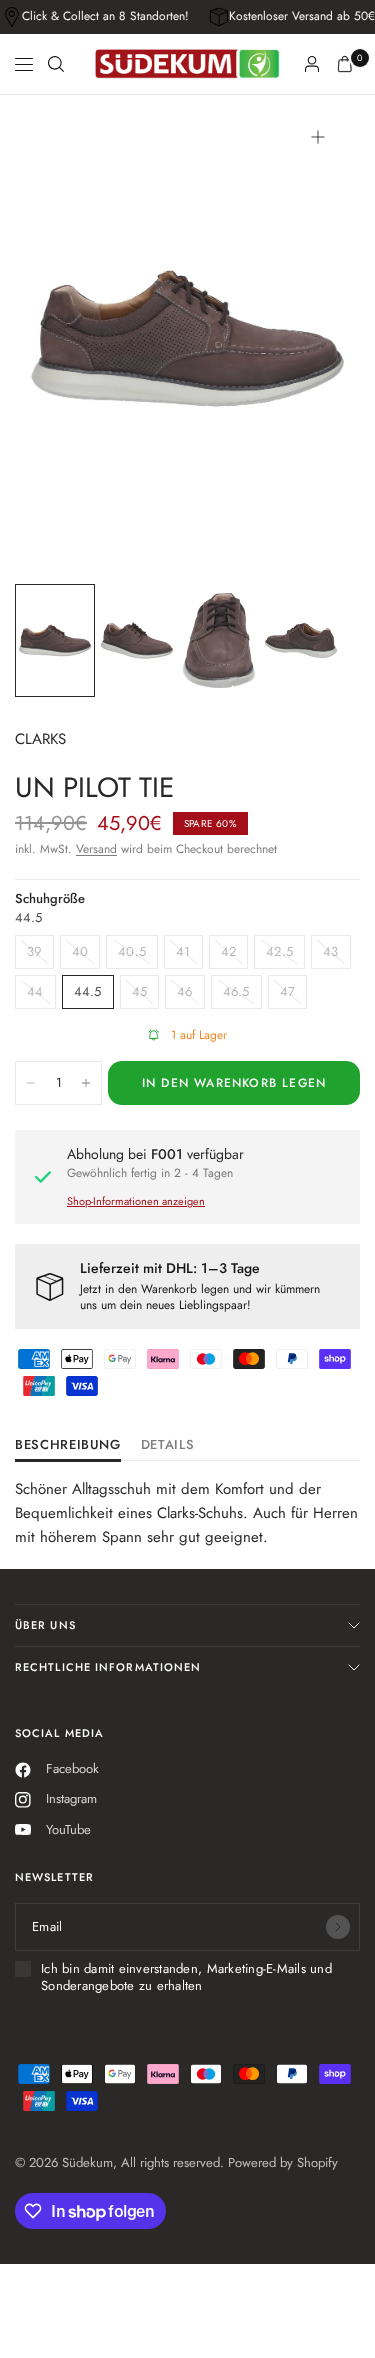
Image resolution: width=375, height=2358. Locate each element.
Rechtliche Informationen (108, 1667)
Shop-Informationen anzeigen (136, 1201)
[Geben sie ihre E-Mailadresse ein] (338, 1927)
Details (168, 1446)
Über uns (45, 1625)
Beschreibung (68, 1446)
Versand (96, 849)
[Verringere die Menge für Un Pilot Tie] (31, 1083)
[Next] (314, 338)
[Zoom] (318, 137)
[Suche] (56, 64)
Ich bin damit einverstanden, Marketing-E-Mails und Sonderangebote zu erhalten (186, 1977)
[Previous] (61, 338)
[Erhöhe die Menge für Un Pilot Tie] (86, 1083)
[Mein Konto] (312, 64)
